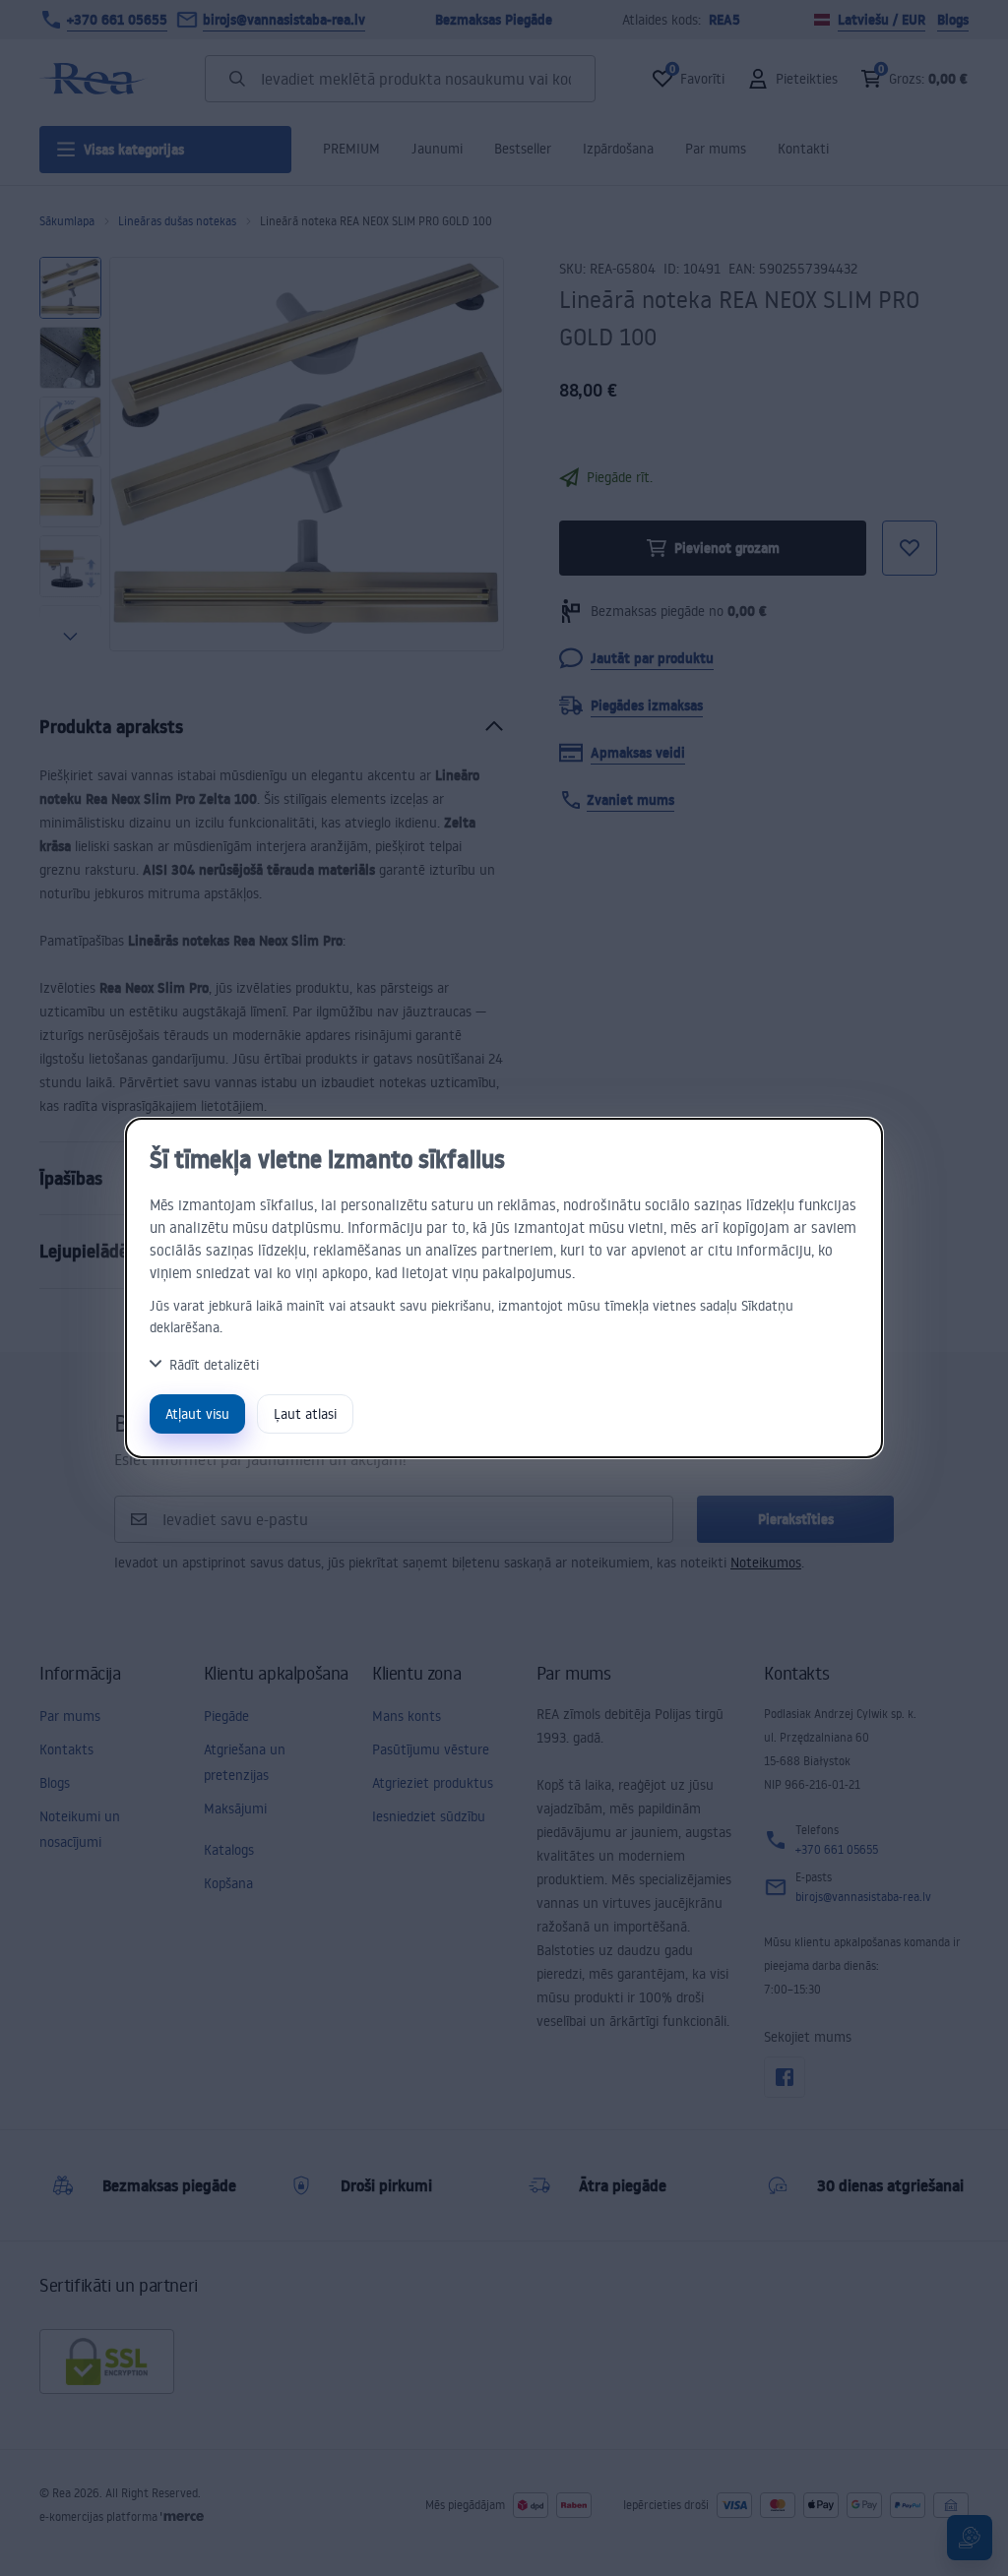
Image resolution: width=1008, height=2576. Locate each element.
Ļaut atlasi (305, 1413)
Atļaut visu (197, 1413)
